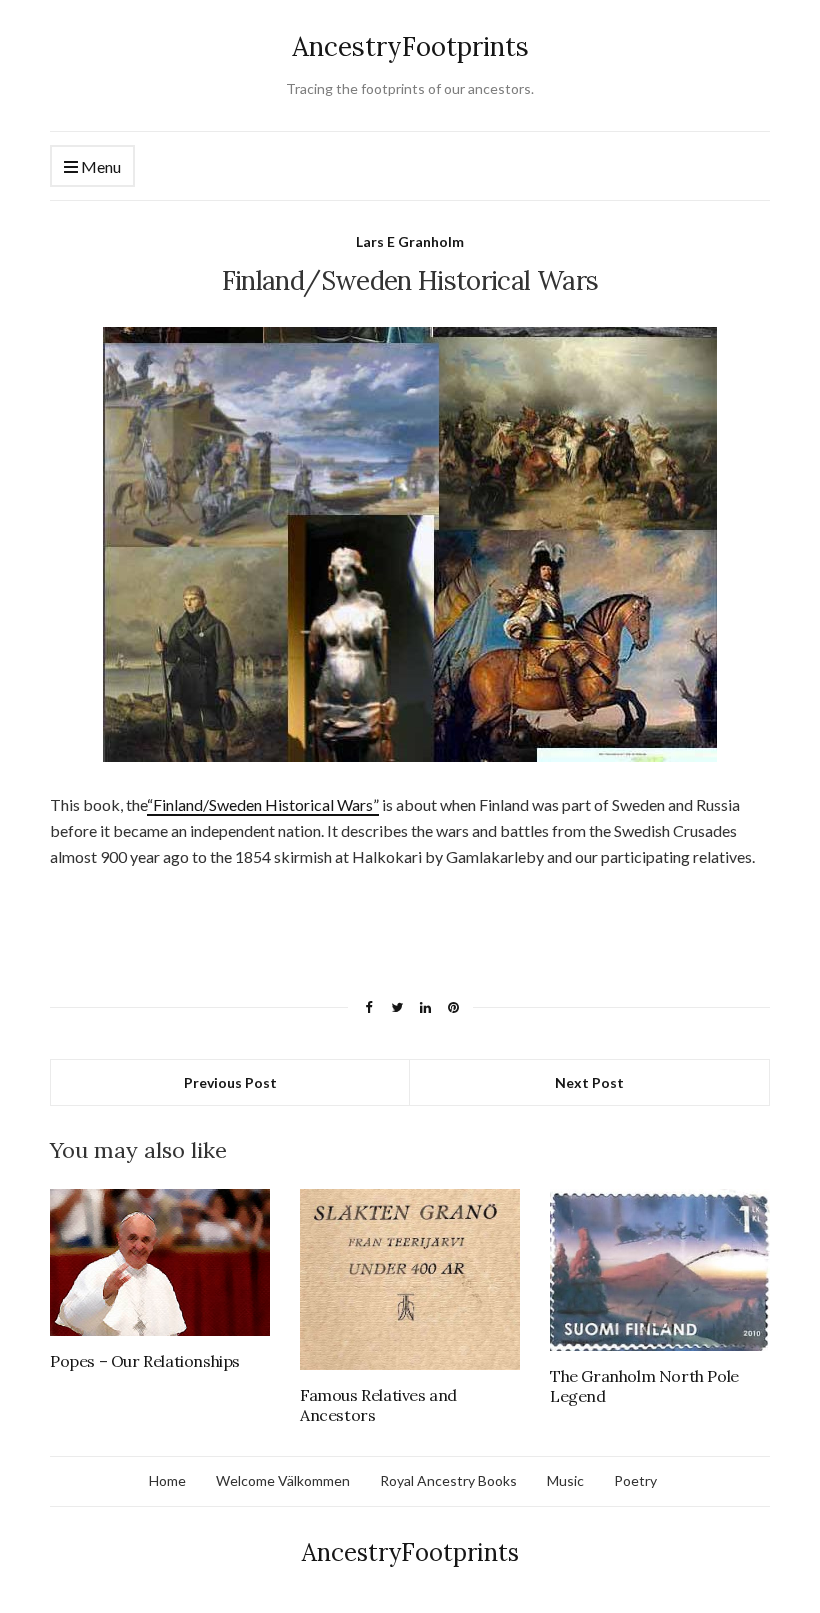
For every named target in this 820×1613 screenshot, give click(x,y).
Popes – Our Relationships (145, 1361)
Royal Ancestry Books (448, 1480)
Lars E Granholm (410, 241)
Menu (99, 166)
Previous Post (230, 1082)
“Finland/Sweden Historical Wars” (263, 804)
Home (167, 1480)
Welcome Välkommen (283, 1480)
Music (565, 1480)
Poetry (635, 1480)
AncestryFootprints (410, 46)
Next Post (589, 1082)
